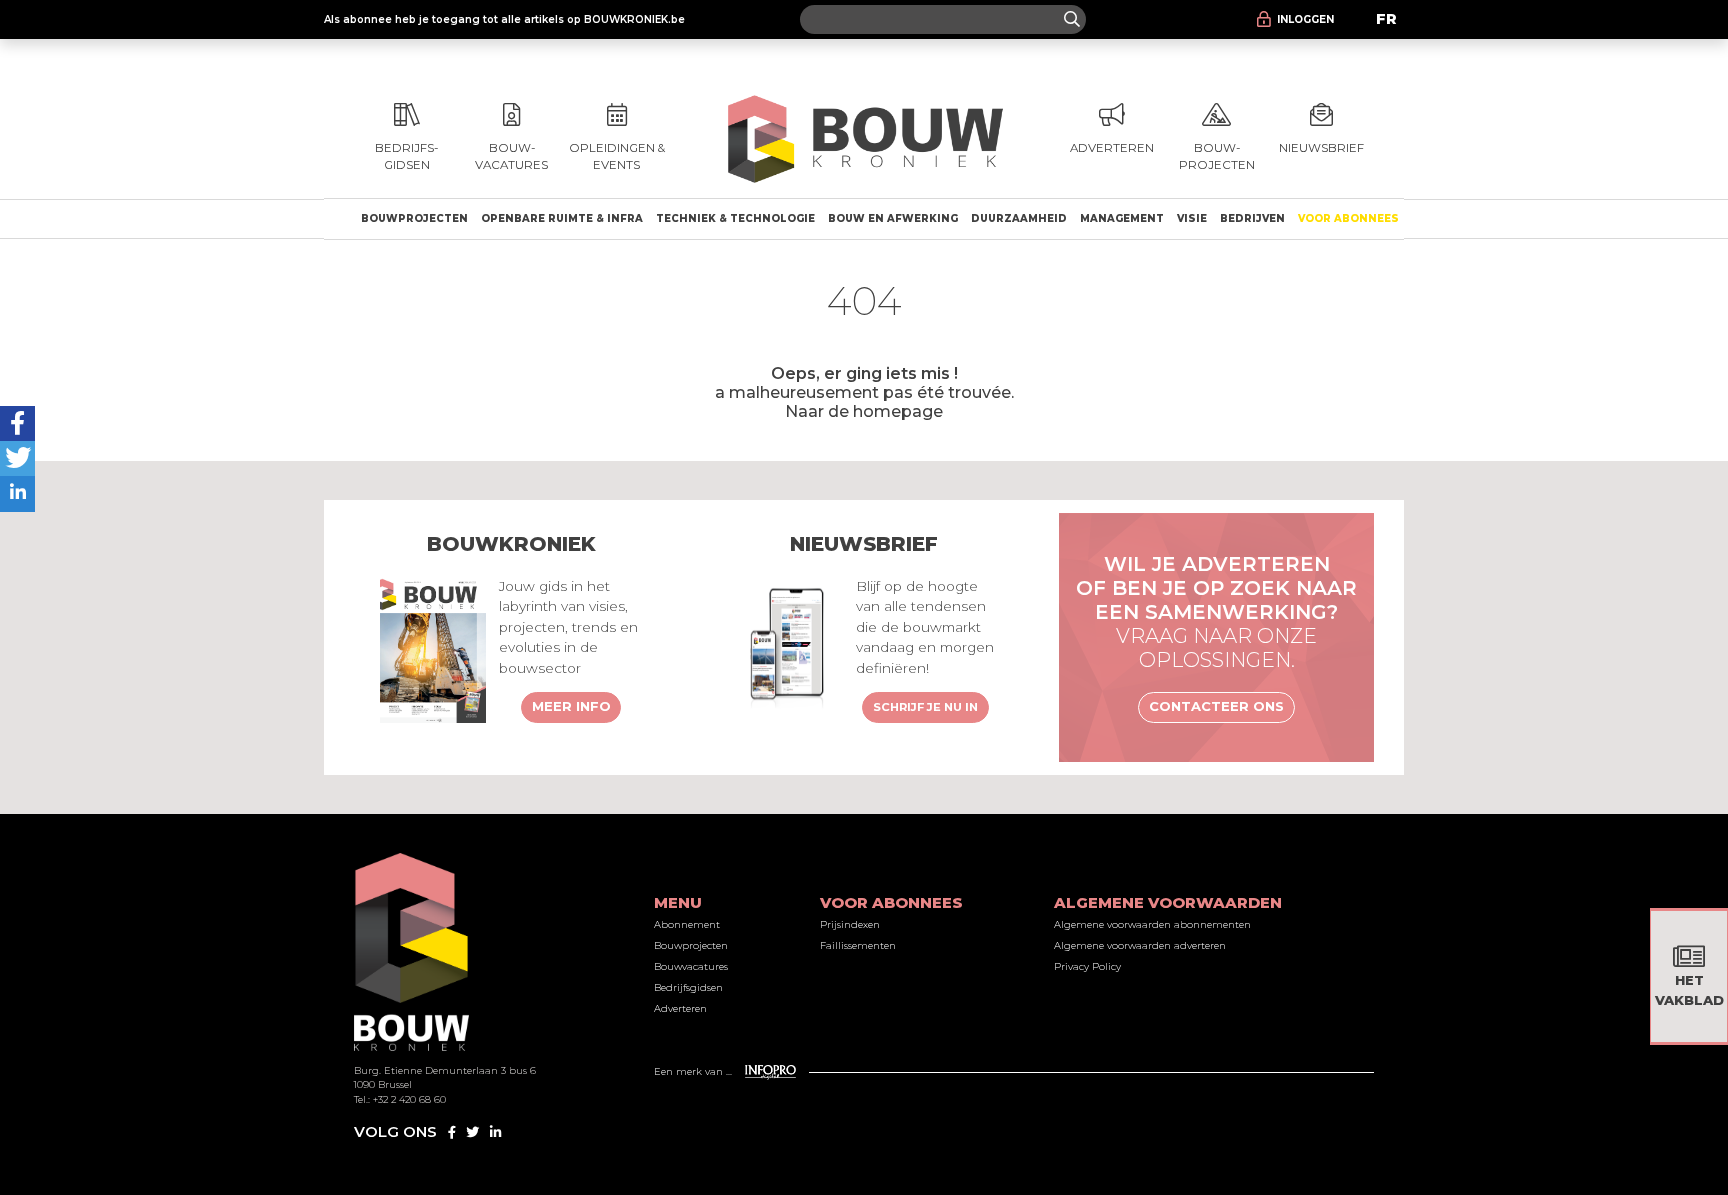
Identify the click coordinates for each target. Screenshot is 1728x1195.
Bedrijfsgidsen (688, 987)
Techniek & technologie (735, 218)
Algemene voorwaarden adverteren (1140, 945)
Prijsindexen (850, 924)
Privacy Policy (1087, 966)
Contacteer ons (1216, 706)
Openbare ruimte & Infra (562, 218)
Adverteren (680, 1008)
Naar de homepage (864, 411)
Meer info (571, 706)
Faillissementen (858, 945)
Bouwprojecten (414, 218)
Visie (1192, 218)
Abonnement (687, 924)
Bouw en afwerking (893, 218)
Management (1122, 218)
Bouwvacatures (691, 966)
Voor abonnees (1348, 218)
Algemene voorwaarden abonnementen (1152, 924)
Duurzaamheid (1019, 218)
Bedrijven (1252, 218)
